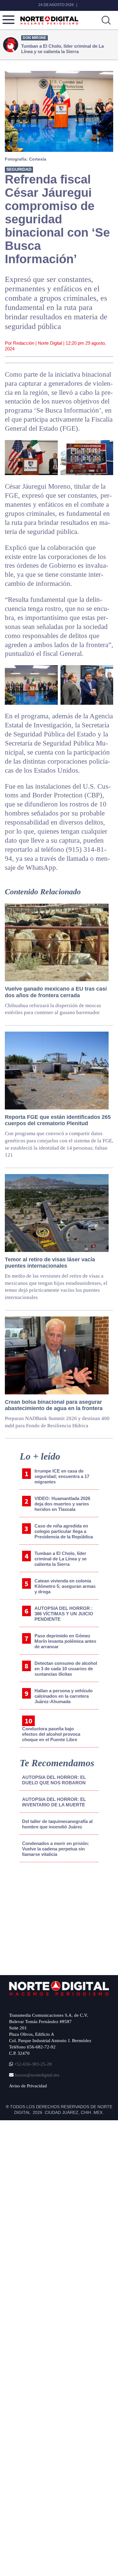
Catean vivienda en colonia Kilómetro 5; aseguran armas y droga (65, 1586)
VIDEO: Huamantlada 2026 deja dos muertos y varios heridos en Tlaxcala (62, 1504)
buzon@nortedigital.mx (37, 2075)
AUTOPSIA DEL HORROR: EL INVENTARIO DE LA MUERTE (54, 1802)
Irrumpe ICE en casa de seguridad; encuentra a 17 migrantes (62, 1476)
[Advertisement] (55, 1917)
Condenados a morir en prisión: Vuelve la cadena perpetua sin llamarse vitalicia (56, 1849)
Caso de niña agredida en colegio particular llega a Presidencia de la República (64, 1531)
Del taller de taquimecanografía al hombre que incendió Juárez (57, 1824)
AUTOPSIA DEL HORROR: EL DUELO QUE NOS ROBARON (54, 1780)
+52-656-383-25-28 (32, 2064)
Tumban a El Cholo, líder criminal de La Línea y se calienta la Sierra (61, 1559)
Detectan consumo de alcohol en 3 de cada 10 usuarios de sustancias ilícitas (66, 1669)
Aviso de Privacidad (28, 2086)
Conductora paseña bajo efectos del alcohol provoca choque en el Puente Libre (51, 1734)
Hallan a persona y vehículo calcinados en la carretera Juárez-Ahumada (64, 1696)
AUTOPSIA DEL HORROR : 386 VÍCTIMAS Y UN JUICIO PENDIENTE (64, 1614)
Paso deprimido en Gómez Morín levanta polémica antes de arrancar (65, 1641)
